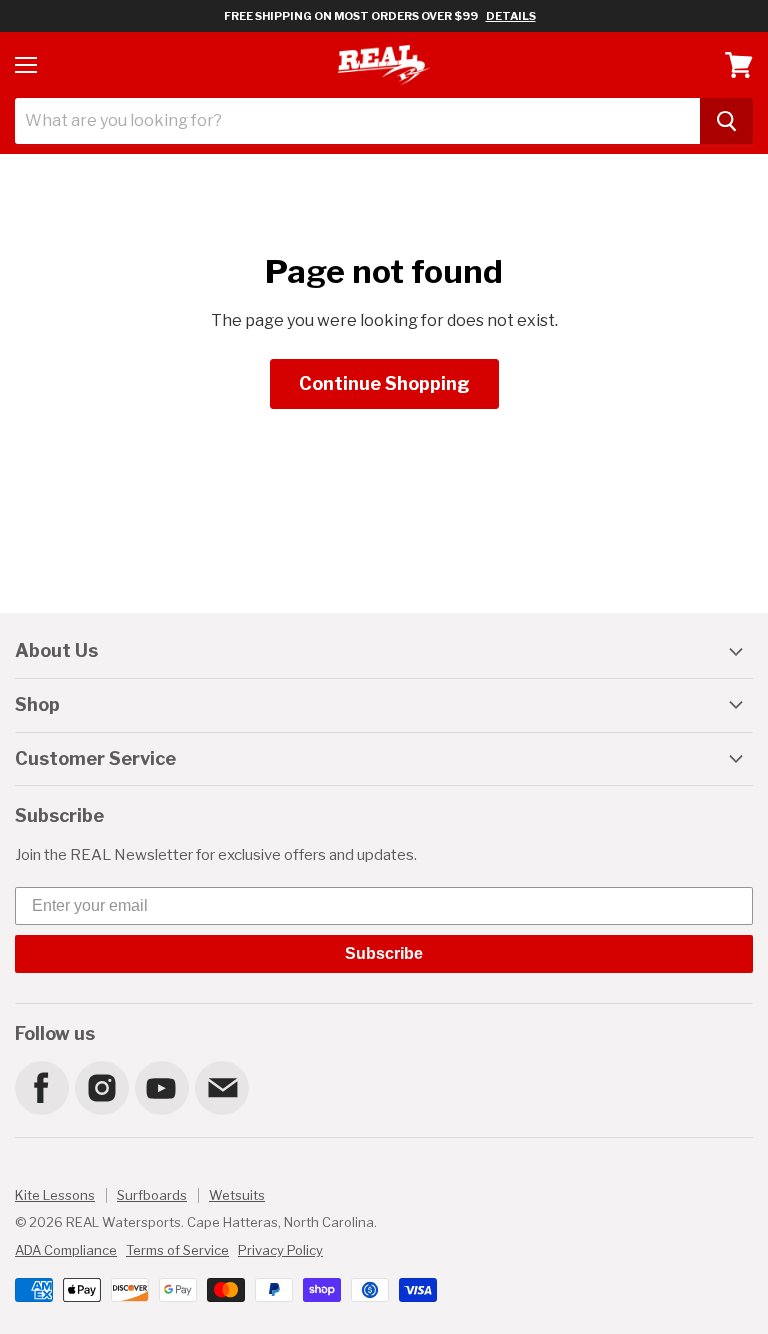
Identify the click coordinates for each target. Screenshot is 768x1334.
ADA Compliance (66, 1250)
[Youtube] (161, 1087)
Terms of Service (177, 1250)
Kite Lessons (55, 1195)
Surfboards (152, 1195)
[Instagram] (101, 1087)
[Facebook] (41, 1087)
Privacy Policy (280, 1250)
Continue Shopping (384, 383)
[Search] (726, 121)
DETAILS (511, 16)
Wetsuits (237, 1195)
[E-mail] (221, 1087)
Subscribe (384, 953)
